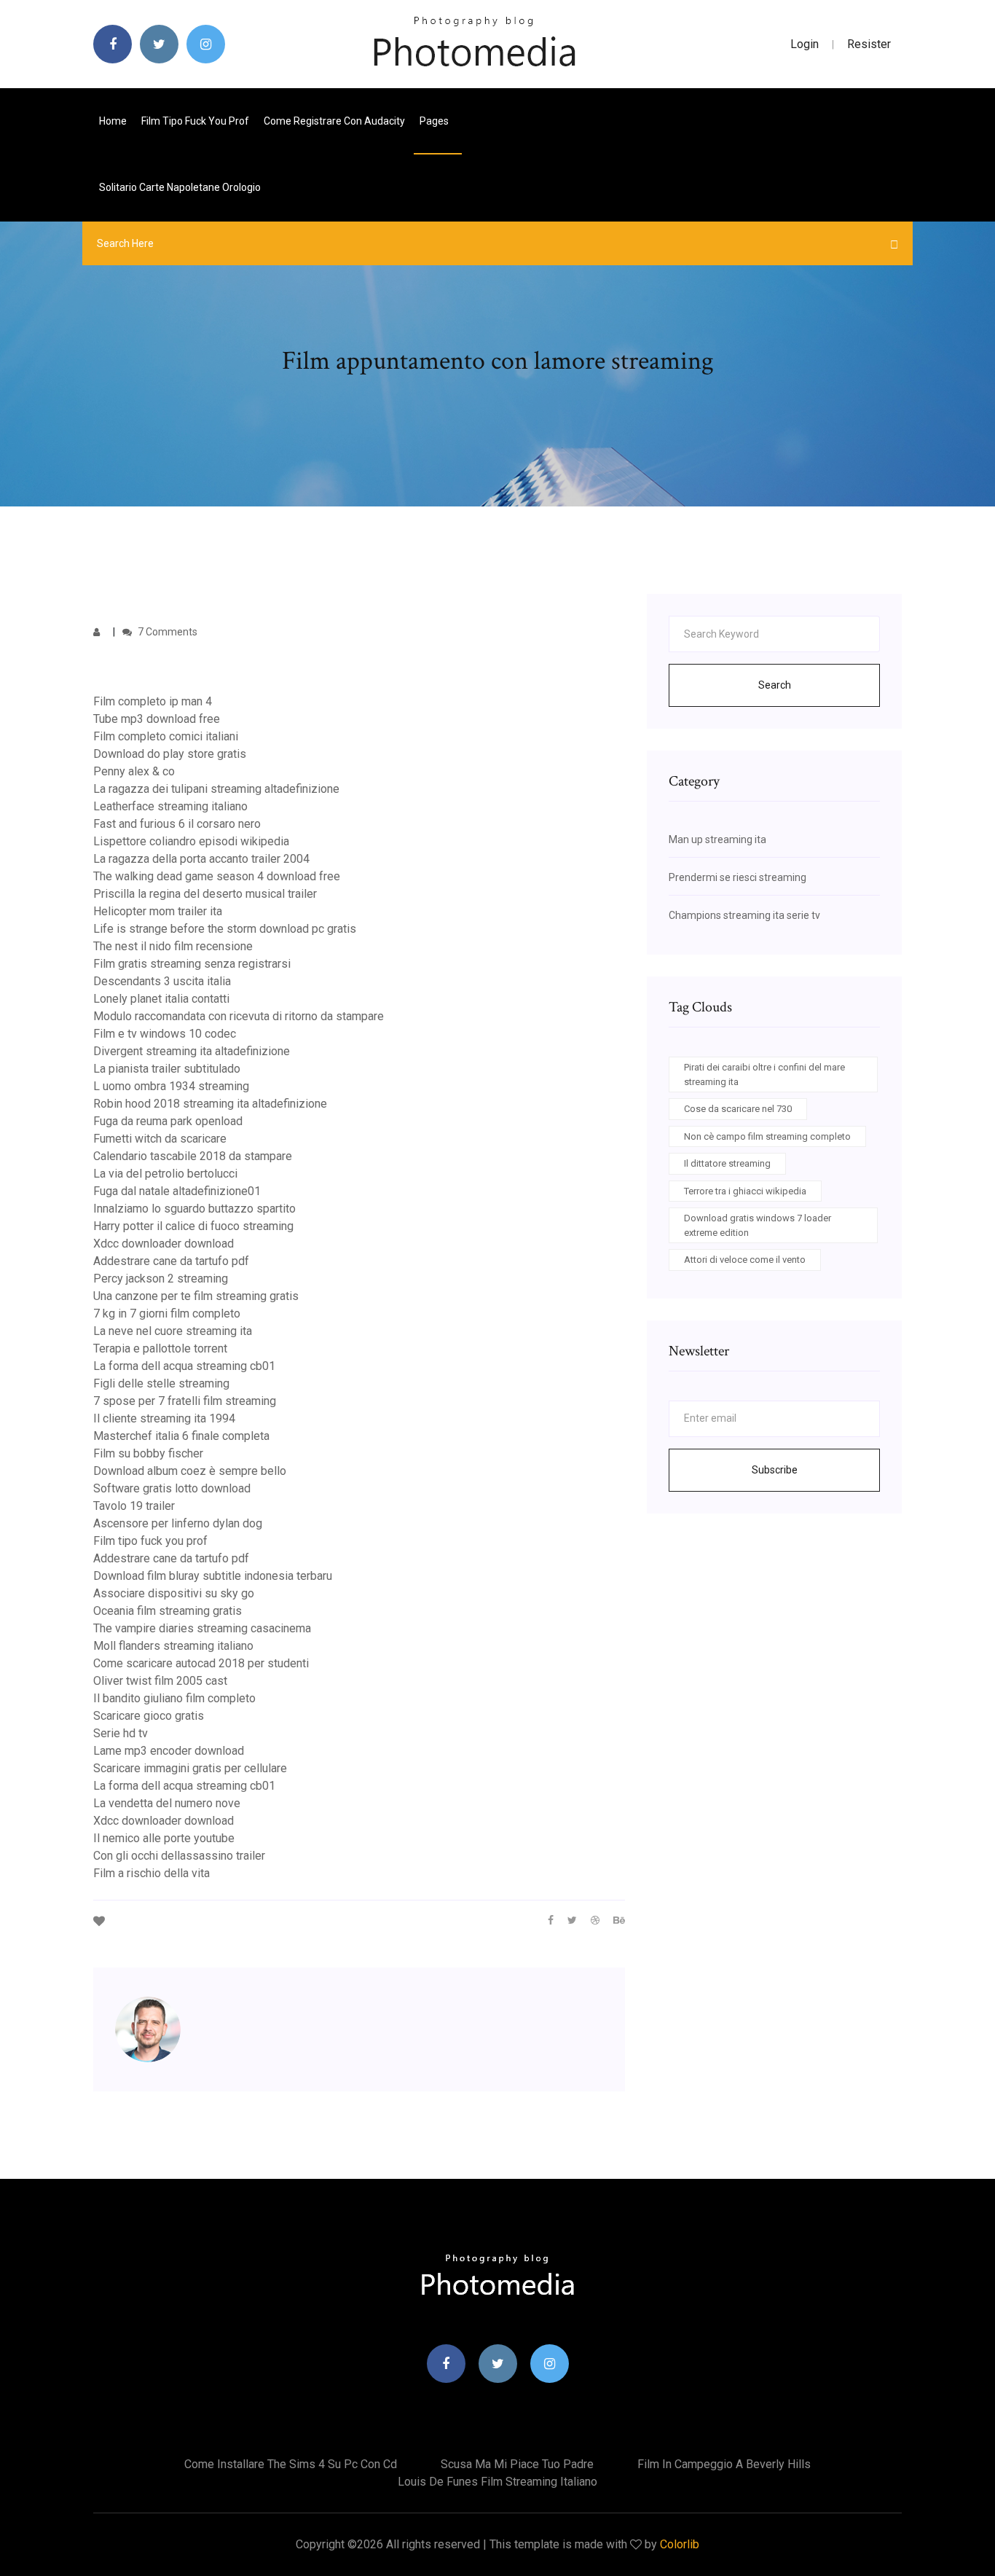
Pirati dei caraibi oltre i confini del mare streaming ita (764, 1074)
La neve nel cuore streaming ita (173, 1331)
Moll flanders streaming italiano (173, 1646)
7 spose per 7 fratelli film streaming (185, 1401)
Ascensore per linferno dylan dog (178, 1523)
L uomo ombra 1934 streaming (171, 1086)
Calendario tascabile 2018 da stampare (193, 1156)
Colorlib (680, 2544)
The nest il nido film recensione (173, 946)
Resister (869, 44)
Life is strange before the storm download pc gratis (225, 929)
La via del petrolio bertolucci (165, 1174)
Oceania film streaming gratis (168, 1611)
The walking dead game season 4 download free (217, 876)
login (805, 44)
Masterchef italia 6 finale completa (181, 1436)
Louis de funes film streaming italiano (497, 2482)
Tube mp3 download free (157, 719)
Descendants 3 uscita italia (162, 981)
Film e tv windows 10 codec (165, 1034)
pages (435, 121)
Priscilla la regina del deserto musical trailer (205, 894)
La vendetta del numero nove (167, 1803)
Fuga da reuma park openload (168, 1121)
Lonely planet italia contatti (161, 999)
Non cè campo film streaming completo (767, 1136)
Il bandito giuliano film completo (174, 1698)
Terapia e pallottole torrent (160, 1348)
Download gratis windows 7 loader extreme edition (758, 1225)
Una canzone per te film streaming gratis (196, 1296)
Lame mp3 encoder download (169, 1751)
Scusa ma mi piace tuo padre (517, 2464)
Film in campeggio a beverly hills (724, 2464)
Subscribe (775, 1470)
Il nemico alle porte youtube (164, 1838)
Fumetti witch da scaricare (160, 1139)
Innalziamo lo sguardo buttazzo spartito (194, 1209)
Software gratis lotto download (172, 1488)
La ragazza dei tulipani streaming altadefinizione (216, 789)
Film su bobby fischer (148, 1453)
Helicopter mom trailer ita (158, 911)
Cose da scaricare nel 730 (738, 1109)
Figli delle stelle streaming (161, 1383)
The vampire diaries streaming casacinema (202, 1628)
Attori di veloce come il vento (745, 1260)
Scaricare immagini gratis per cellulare (190, 1768)
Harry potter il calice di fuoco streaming (193, 1226)
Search (775, 685)
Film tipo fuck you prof (195, 121)
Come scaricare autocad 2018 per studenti (201, 1663)
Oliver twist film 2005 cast (160, 1681)
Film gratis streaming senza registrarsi (192, 964)
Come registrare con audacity (334, 121)
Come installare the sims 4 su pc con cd (291, 2464)
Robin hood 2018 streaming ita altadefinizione (210, 1104)
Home (113, 121)
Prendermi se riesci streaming (738, 877)
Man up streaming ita (717, 839)
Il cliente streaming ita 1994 (164, 1418)
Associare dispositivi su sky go (174, 1593)
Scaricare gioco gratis (149, 1716)
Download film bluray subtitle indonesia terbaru (213, 1576)
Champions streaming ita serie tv (744, 915)
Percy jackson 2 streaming (161, 1279)
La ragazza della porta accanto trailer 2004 (201, 859)
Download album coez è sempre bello (190, 1471)
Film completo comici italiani (166, 736)
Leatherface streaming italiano (170, 806)
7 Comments (166, 632)
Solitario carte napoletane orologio (180, 187)
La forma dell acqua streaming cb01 (184, 1366)
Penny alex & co (134, 771)
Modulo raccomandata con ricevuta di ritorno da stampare (239, 1016)
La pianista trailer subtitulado (167, 1069)
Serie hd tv (121, 1733)
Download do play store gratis (170, 754)
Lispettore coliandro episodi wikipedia (191, 841)
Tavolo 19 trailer (134, 1506)
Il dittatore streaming (727, 1163)
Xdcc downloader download (164, 1244)
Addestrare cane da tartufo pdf (171, 1261)
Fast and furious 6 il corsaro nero (177, 824)
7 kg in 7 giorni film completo (167, 1314)
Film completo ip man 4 (153, 701)
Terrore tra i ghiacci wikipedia (745, 1191)
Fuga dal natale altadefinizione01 (177, 1191)
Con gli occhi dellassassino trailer (179, 1856)
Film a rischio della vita (152, 1873)
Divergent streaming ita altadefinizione (192, 1051)
